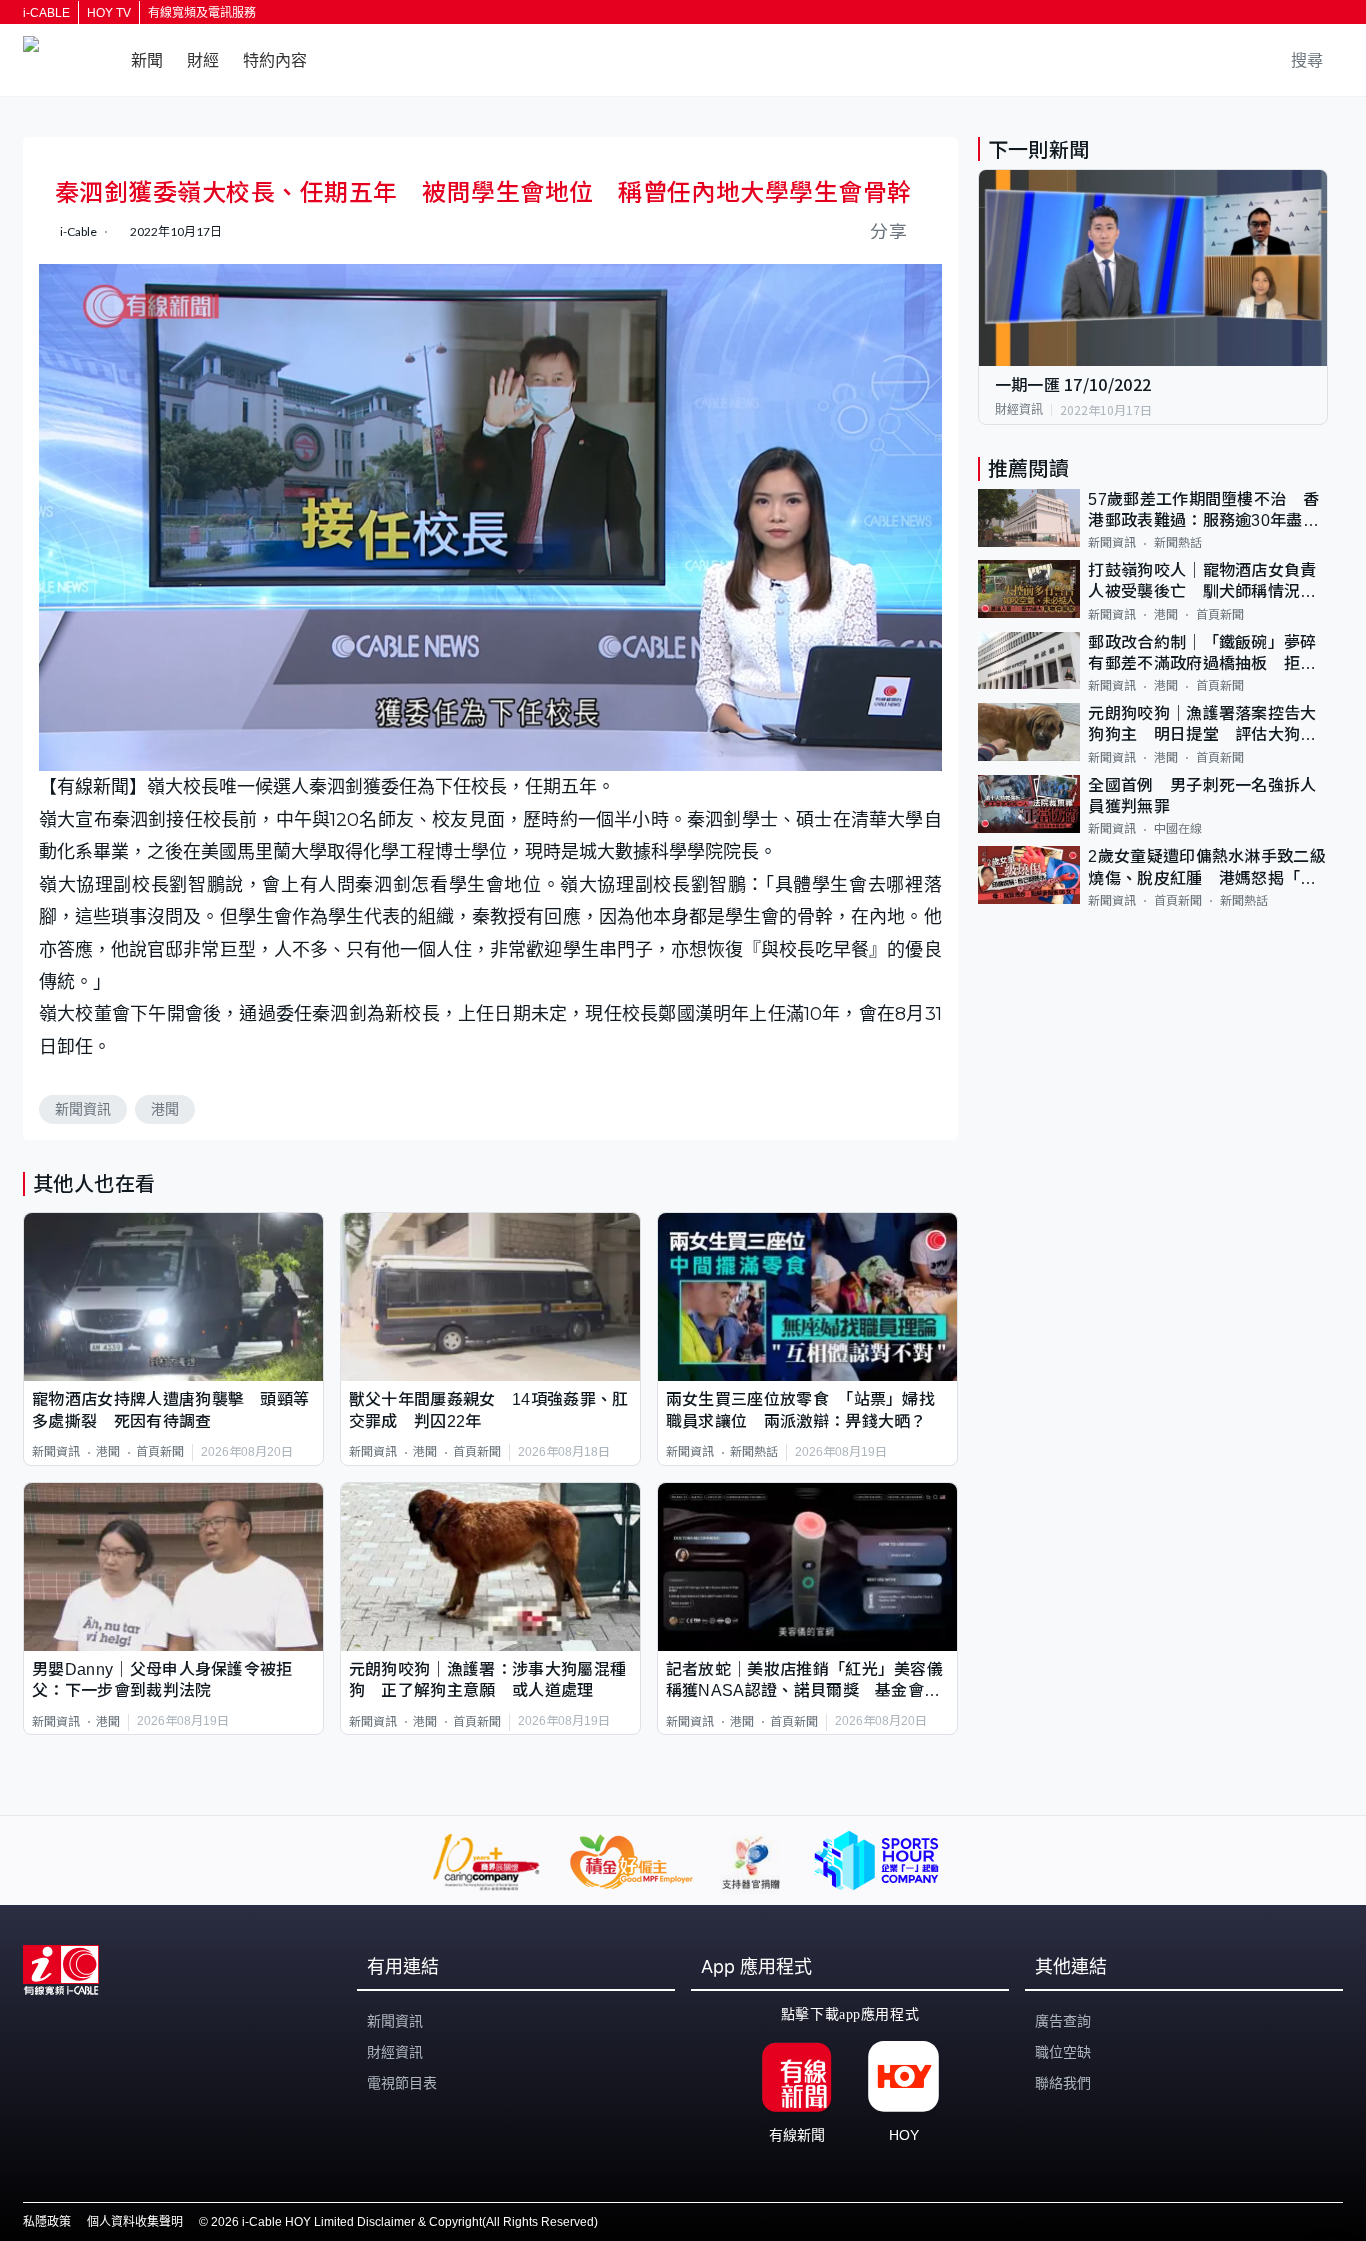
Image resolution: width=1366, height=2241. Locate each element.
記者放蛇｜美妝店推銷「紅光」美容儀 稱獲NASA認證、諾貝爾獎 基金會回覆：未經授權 (807, 1681)
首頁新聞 (160, 1452)
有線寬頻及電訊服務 (202, 13)
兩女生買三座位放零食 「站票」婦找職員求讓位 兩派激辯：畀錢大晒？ (800, 1410)
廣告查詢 (1063, 2021)
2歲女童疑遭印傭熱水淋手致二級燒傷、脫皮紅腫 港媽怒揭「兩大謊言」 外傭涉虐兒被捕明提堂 (1207, 868)
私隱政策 (47, 2222)
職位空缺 (1063, 2052)
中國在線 (1178, 829)
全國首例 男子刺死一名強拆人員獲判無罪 (1202, 796)
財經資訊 (1019, 410)
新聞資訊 (83, 1109)
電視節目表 (402, 2083)
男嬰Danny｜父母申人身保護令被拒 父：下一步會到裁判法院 (170, 1680)
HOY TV (109, 13)
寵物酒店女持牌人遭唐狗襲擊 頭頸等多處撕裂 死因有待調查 (170, 1410)
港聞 (165, 1109)
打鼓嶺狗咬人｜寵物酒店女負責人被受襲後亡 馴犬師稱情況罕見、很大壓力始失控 (1202, 582)
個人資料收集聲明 (135, 2222)
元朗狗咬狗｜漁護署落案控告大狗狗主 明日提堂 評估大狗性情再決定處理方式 (1202, 725)
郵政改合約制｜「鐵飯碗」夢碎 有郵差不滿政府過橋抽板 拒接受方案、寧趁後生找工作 (1208, 654)
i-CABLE (46, 13)
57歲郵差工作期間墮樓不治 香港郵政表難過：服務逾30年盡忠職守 (1203, 511)
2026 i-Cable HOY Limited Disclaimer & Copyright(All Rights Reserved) (404, 2222)
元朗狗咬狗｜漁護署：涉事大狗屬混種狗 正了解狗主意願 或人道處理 (487, 1680)
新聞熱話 (754, 1452)
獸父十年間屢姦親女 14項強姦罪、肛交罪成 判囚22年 (489, 1410)
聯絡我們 (1063, 2083)
